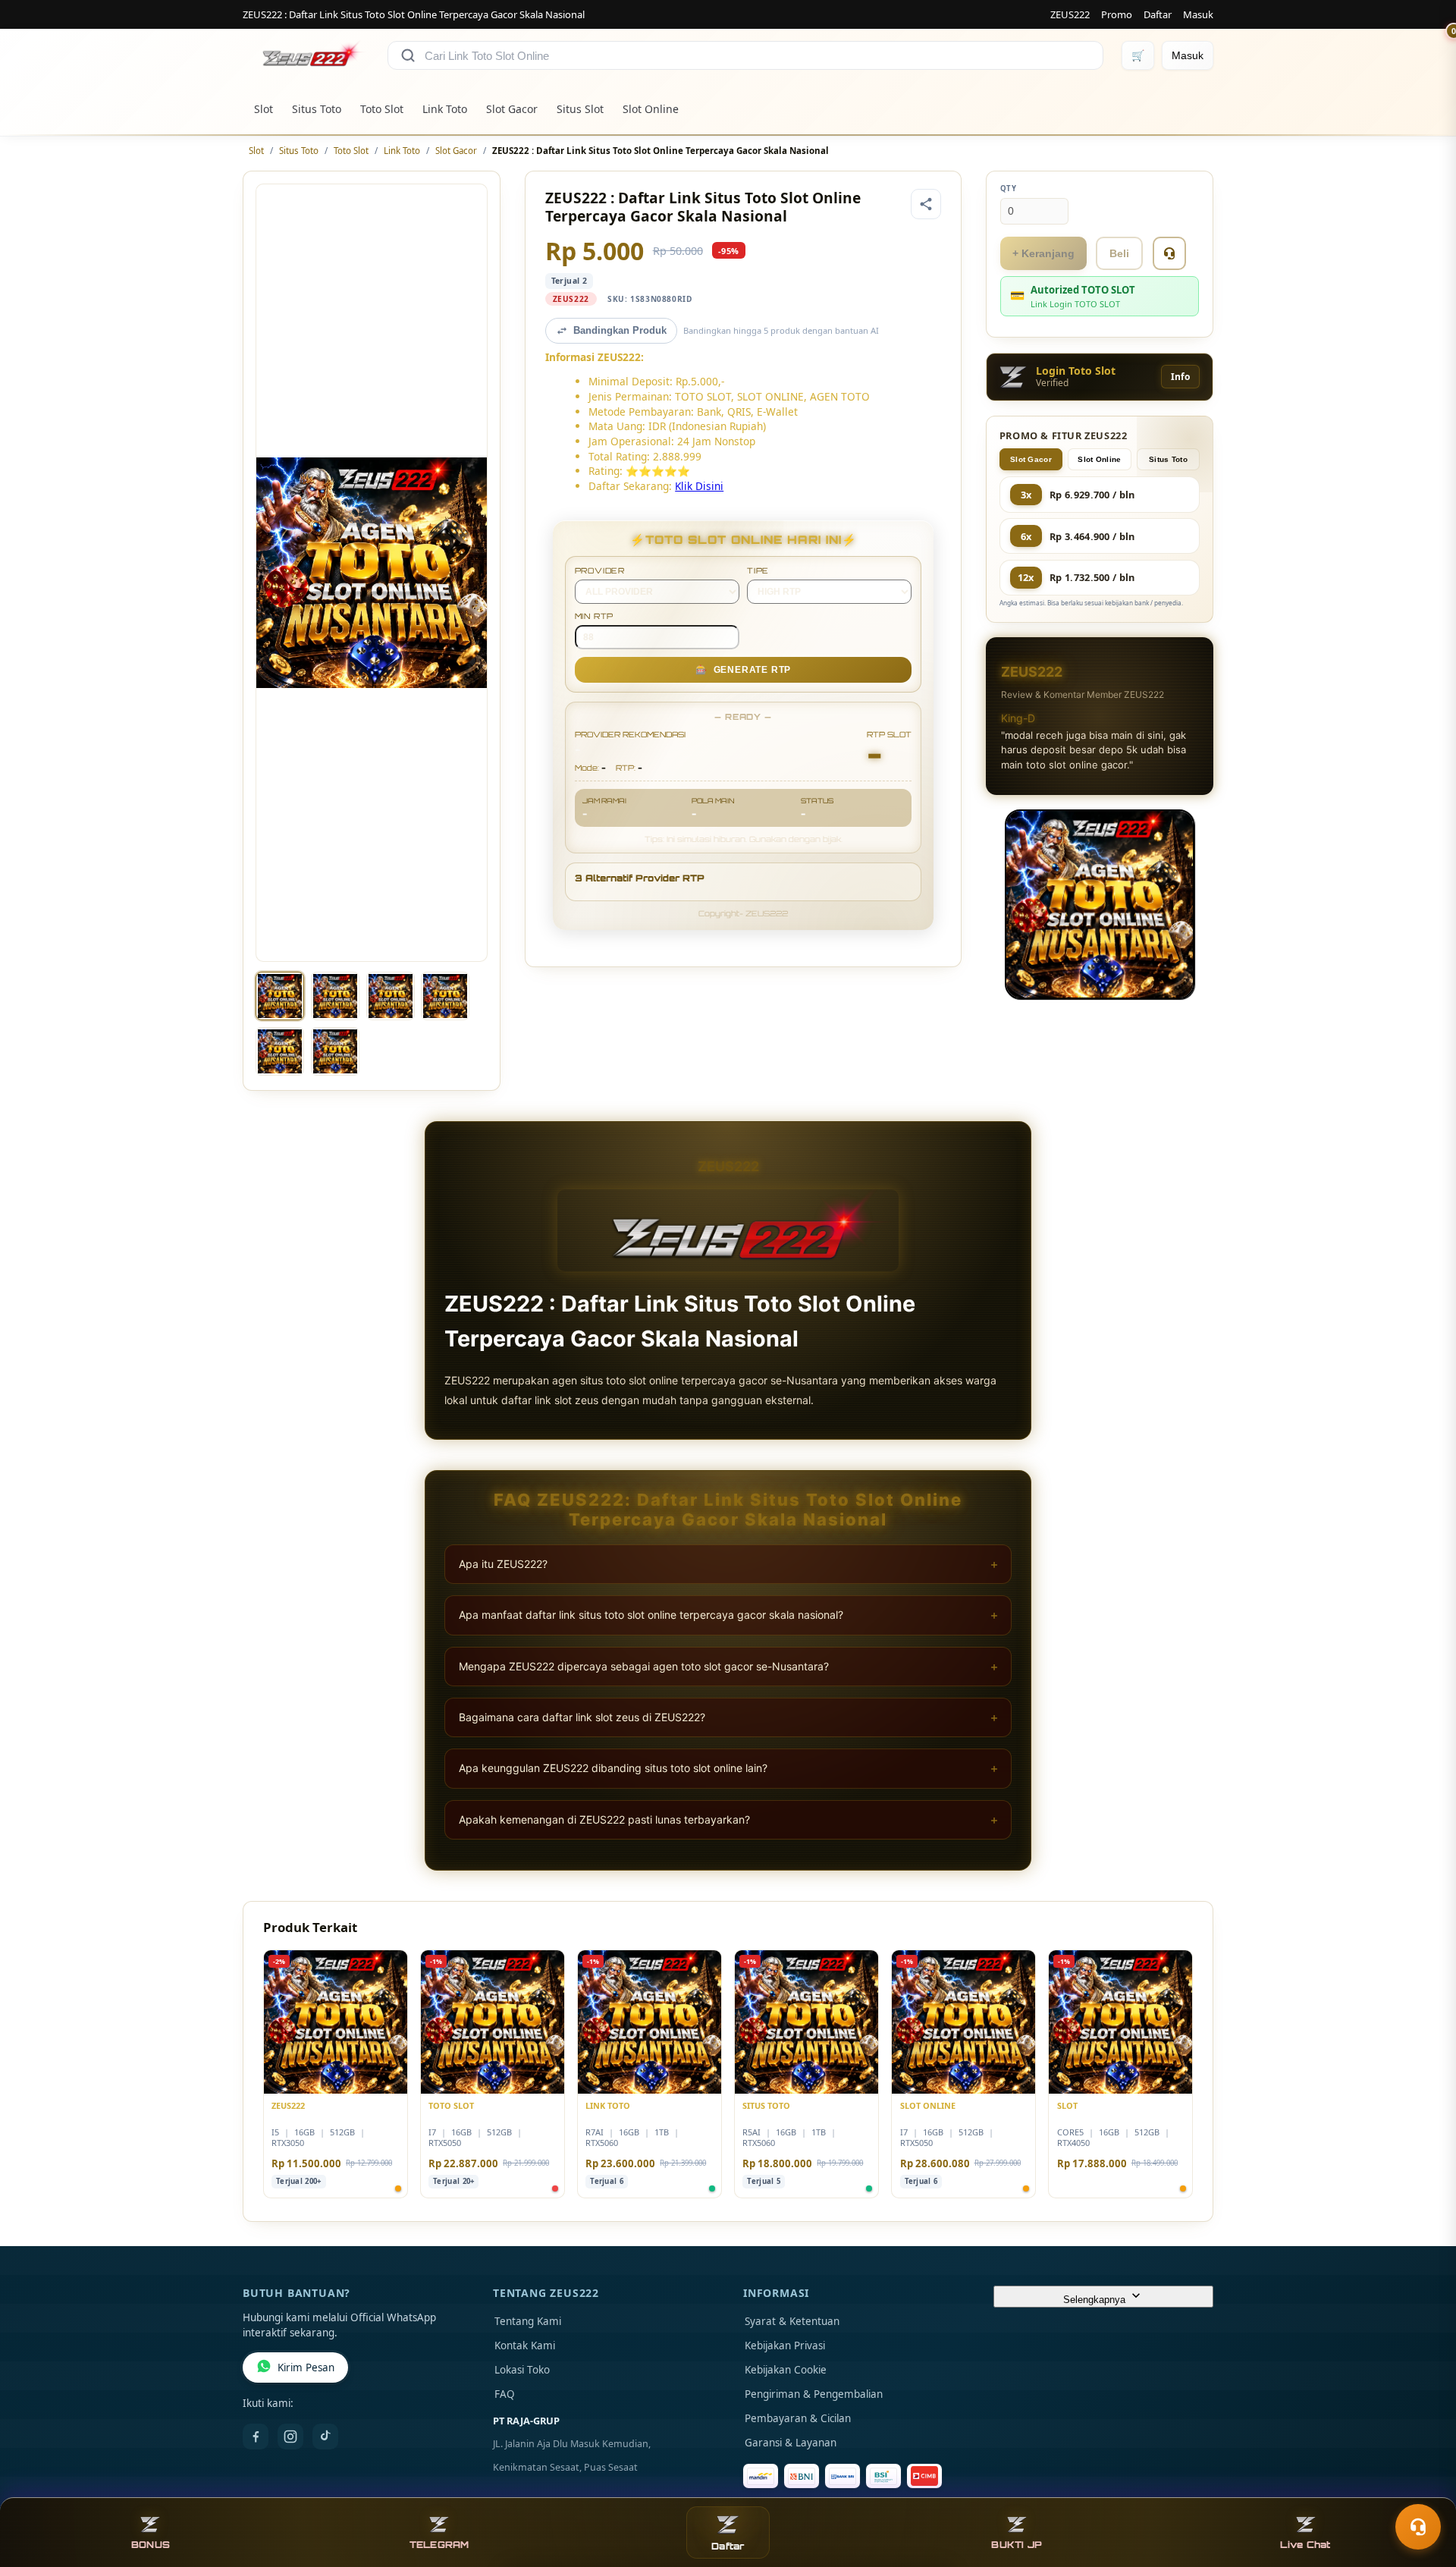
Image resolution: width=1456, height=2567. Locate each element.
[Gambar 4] (445, 996)
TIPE (758, 570)
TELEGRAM (439, 2545)
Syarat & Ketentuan (792, 2321)
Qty (1009, 189)
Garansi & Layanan (791, 2443)
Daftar (1158, 14)
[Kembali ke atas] (1423, 2490)
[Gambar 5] (280, 1051)
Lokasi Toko (522, 2370)
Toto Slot (382, 109)
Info (1180, 377)
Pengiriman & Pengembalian (814, 2394)
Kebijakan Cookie (786, 2370)
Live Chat (1305, 2545)
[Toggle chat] (1418, 2527)
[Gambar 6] (335, 1051)
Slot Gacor (512, 109)
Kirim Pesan (306, 2367)
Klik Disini (699, 486)
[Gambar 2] (335, 996)
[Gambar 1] (280, 996)
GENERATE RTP (743, 670)
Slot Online (651, 109)
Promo (1117, 14)
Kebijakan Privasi (785, 2345)
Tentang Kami (528, 2321)
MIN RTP (595, 616)
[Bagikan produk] (926, 204)
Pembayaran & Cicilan (798, 2418)
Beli (1119, 253)
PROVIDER (600, 570)
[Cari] (408, 55)
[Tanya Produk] (1169, 253)
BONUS (151, 2545)
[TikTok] (325, 2437)
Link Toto (445, 109)
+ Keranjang (1043, 253)
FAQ (505, 2394)
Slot (264, 109)
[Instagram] (290, 2437)
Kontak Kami (525, 2345)
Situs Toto (317, 109)
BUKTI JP (1017, 2545)
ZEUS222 (1070, 14)
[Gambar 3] (391, 996)
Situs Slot (580, 109)
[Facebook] (256, 2437)
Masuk (1198, 14)
